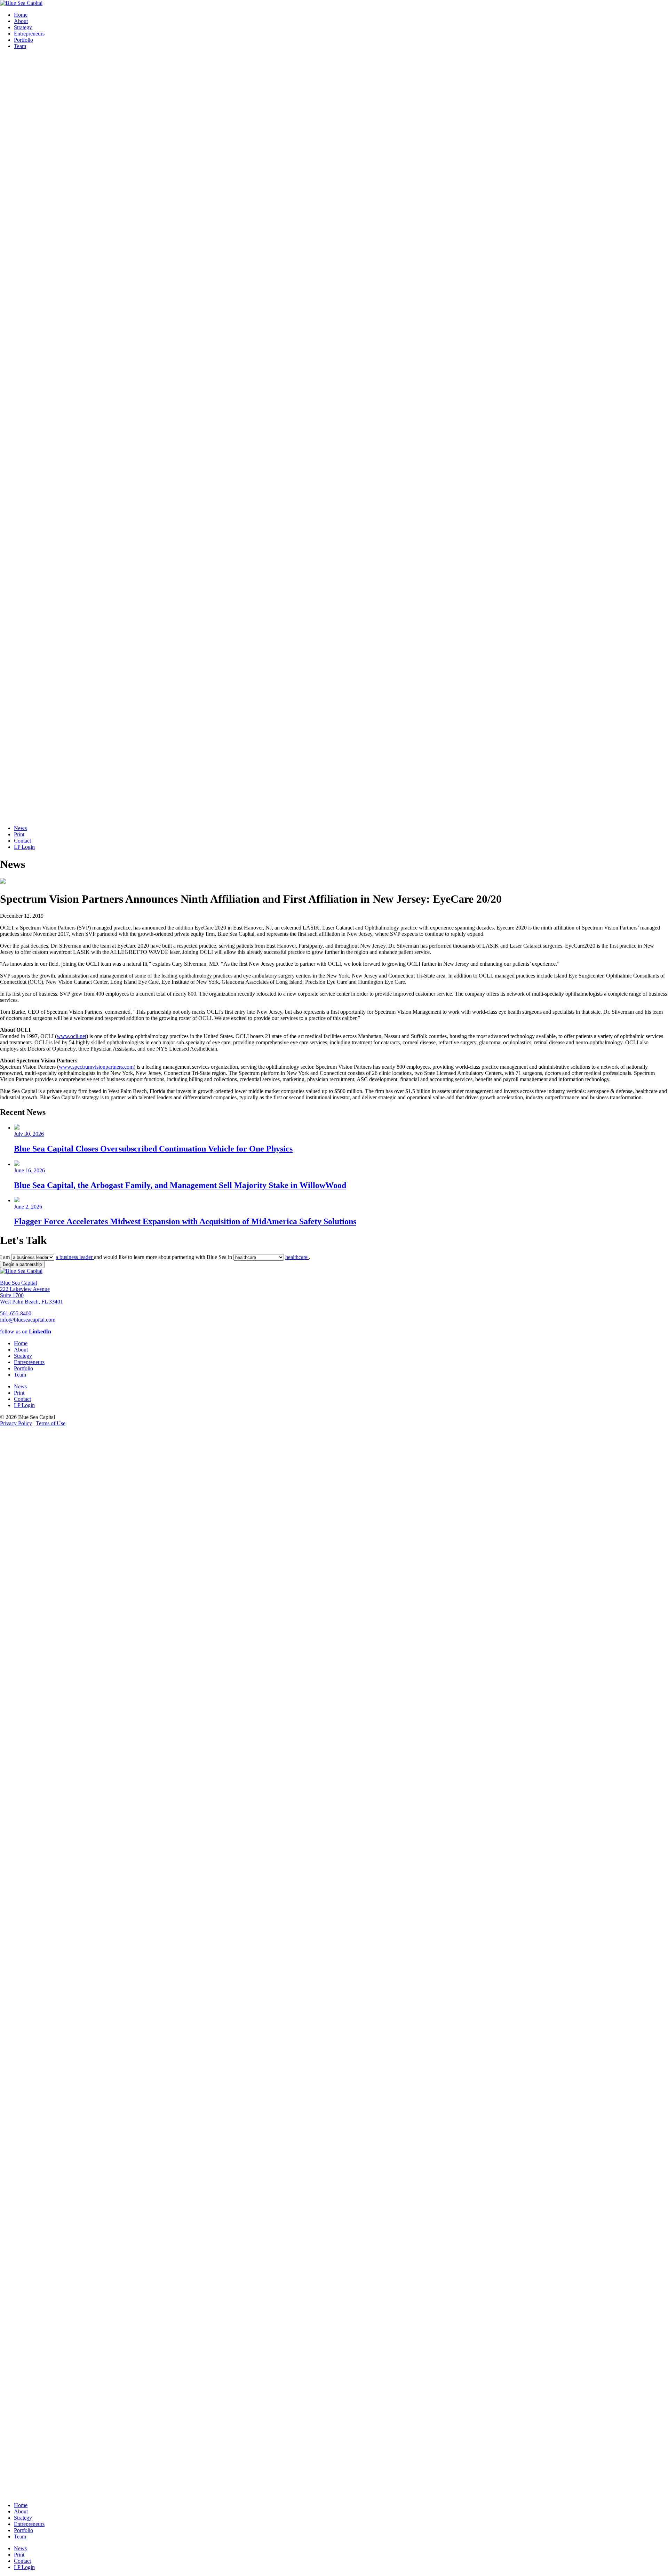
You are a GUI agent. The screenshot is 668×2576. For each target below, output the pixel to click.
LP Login (24, 847)
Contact (22, 841)
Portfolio (23, 40)
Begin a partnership (22, 1264)
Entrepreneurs (29, 34)
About (21, 21)
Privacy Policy (16, 1423)
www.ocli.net (71, 1036)
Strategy (23, 27)
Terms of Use (51, 1423)
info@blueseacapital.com (28, 1320)
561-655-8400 (16, 1313)
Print (19, 834)
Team (20, 46)
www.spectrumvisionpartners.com (96, 1067)
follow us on (26, 1331)
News (20, 828)
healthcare (297, 1257)
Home (21, 15)
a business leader (75, 1257)
